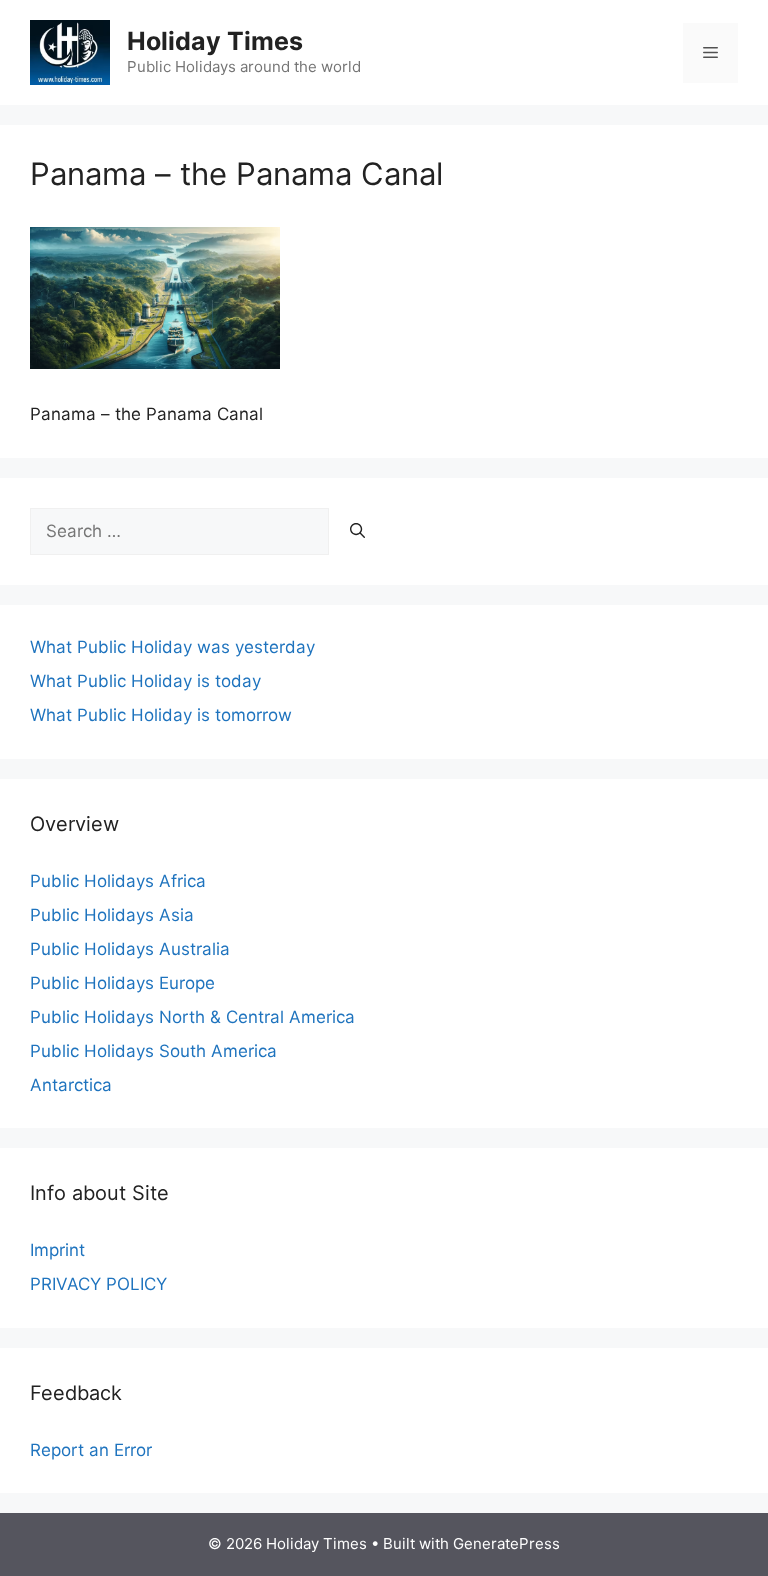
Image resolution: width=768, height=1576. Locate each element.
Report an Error (91, 1450)
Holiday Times (215, 41)
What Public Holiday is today (145, 681)
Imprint (57, 1250)
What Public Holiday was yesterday (172, 647)
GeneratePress (506, 1543)
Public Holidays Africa (118, 881)
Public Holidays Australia (130, 949)
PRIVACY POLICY (98, 1284)
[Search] (357, 532)
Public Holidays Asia (112, 915)
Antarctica (71, 1085)
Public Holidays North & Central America (192, 1017)
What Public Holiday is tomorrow (161, 715)
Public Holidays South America (153, 1051)
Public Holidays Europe (122, 983)
